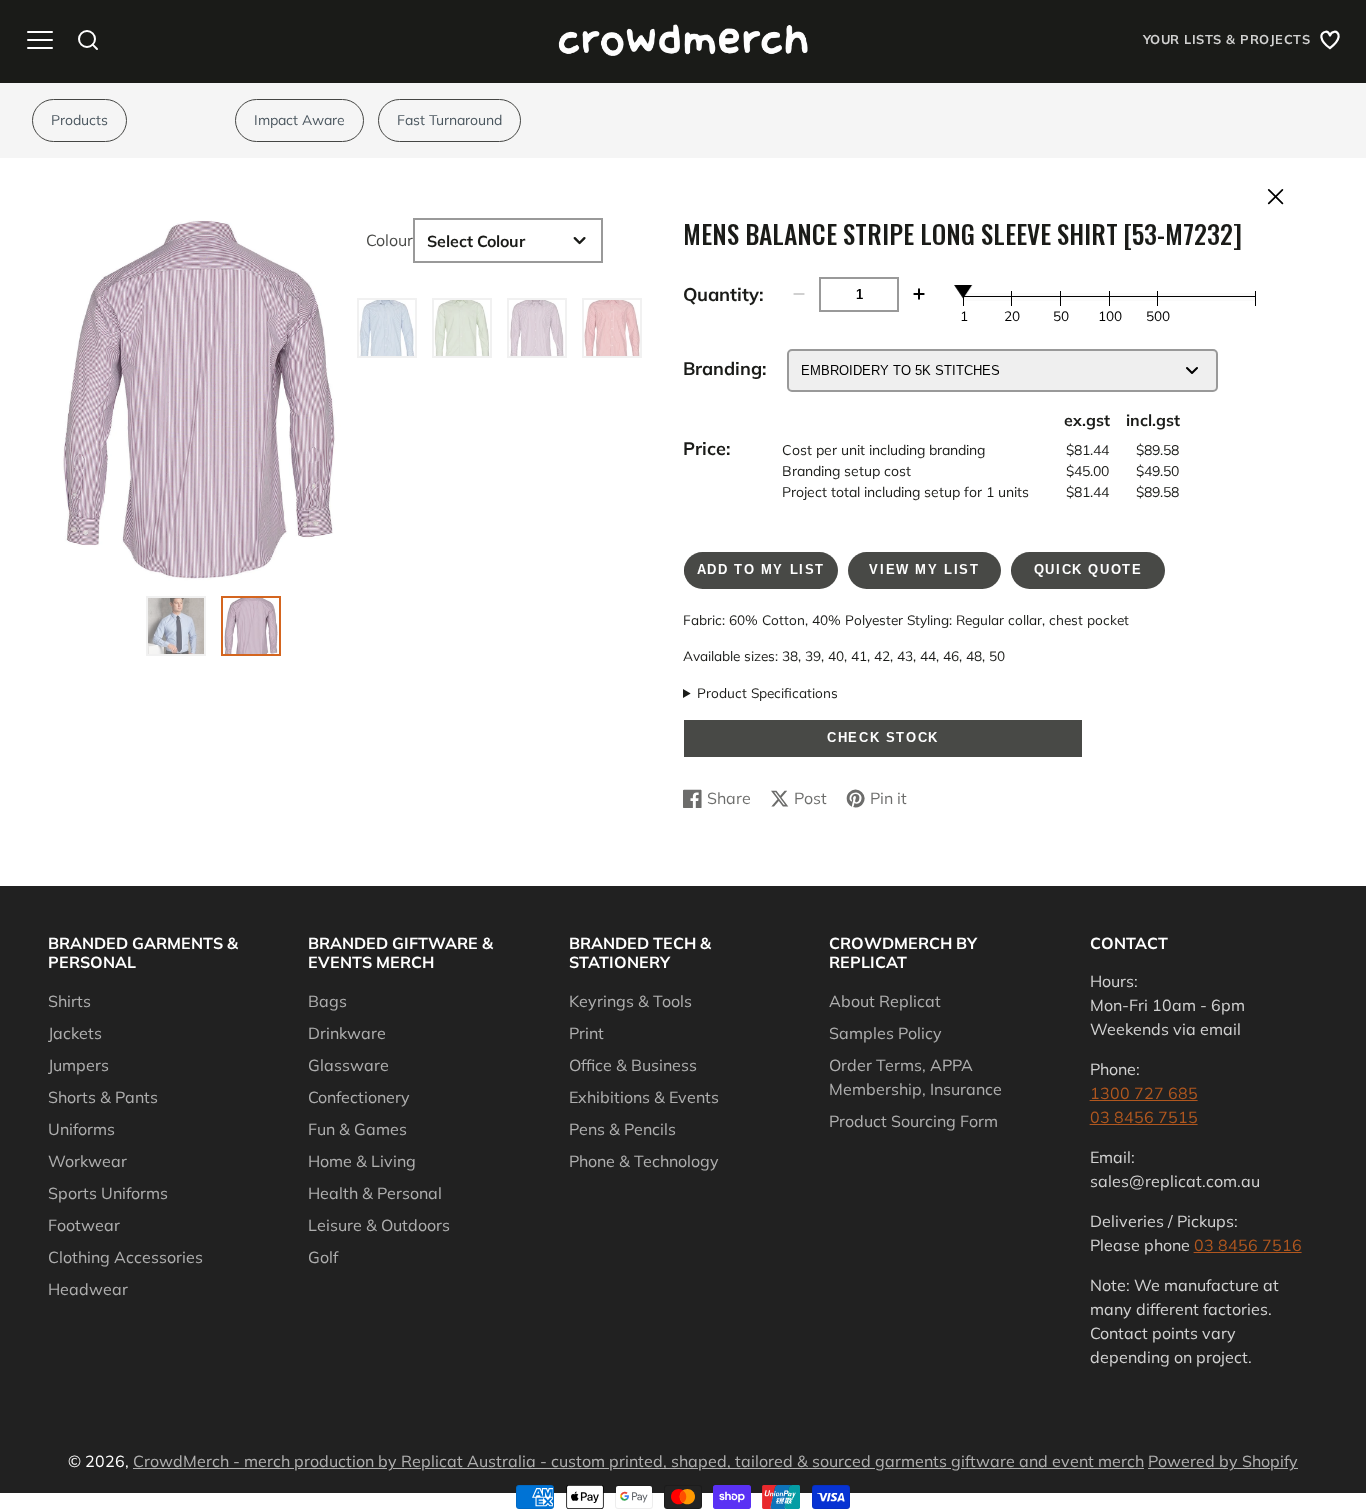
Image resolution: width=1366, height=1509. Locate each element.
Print (586, 1033)
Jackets (75, 1033)
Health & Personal (375, 1193)
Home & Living (362, 1161)
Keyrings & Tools (630, 1001)
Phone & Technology (644, 1161)
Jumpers (78, 1065)
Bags (327, 1001)
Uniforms (81, 1129)
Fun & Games (357, 1129)
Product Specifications (767, 692)
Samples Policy (885, 1033)
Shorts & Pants (103, 1097)
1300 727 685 (1144, 1093)
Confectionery (359, 1097)
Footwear (84, 1225)
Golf (323, 1257)
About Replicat (885, 1001)
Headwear (88, 1289)
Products (79, 120)
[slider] (964, 291)
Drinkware (347, 1033)
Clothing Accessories (125, 1257)
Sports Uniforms (108, 1193)
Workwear (87, 1161)
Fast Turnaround (449, 120)
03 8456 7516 (1248, 1245)
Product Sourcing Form (913, 1121)
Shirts (69, 1001)
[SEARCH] (88, 40)
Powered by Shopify (1223, 1461)
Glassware (348, 1065)
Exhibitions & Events (644, 1097)
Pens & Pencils (622, 1129)
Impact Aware (299, 120)
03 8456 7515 (1144, 1117)
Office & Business (633, 1065)
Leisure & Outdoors (379, 1225)
